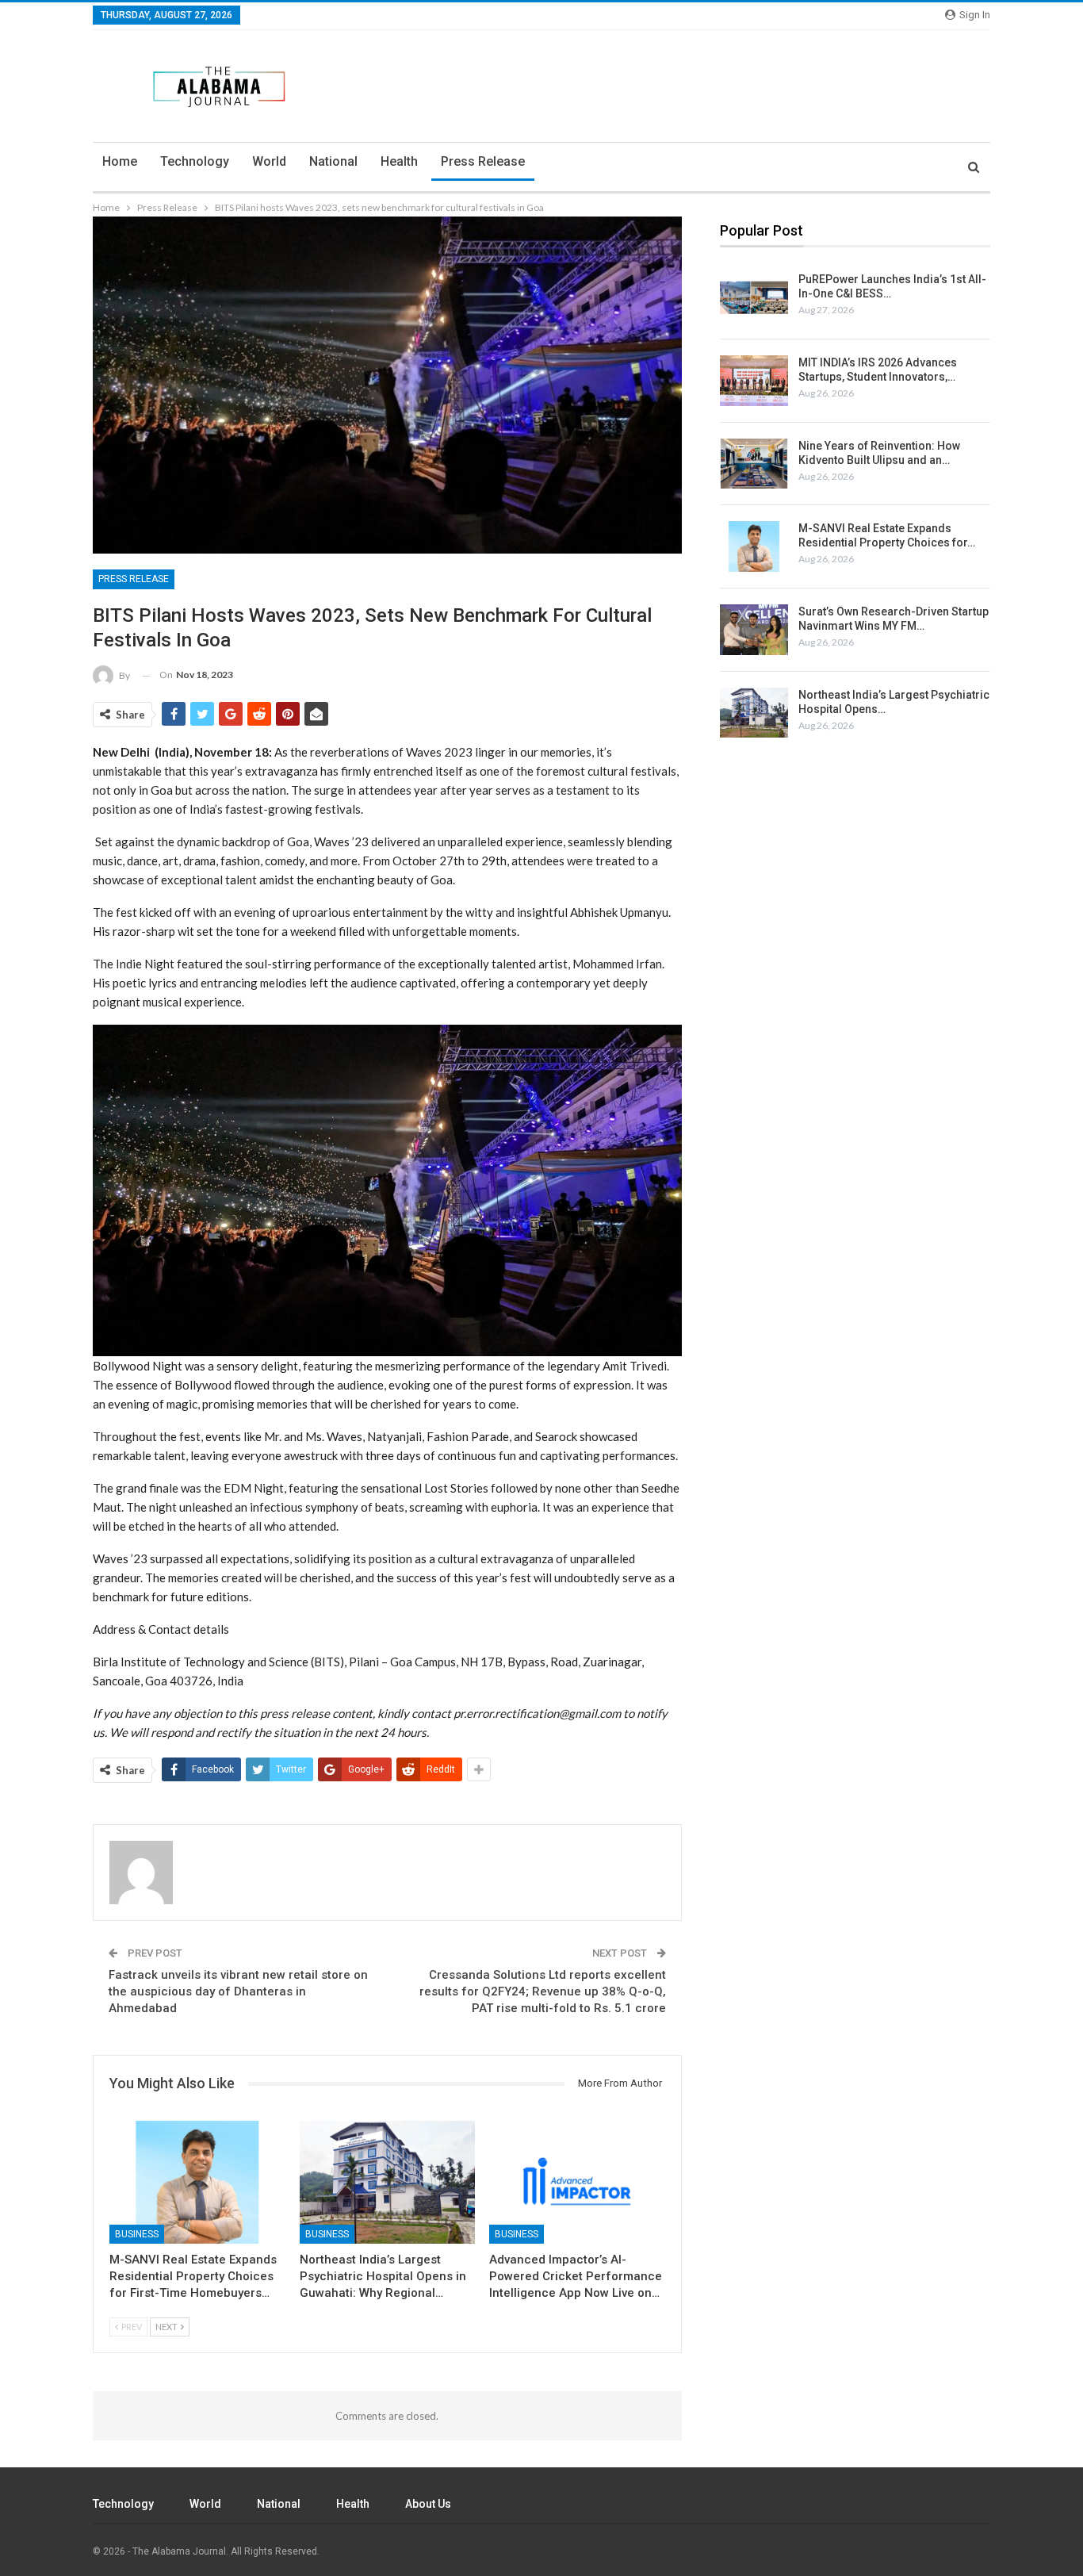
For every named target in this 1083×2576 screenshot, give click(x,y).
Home (120, 161)
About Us (428, 2504)
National (333, 161)
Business (137, 2233)
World (269, 161)
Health (399, 161)
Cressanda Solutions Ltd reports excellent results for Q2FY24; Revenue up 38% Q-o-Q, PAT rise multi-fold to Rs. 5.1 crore (543, 1991)
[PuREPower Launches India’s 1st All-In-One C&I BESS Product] (754, 297)
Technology (195, 161)
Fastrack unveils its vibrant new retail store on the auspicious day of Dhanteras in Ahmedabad (238, 1991)
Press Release (483, 161)
